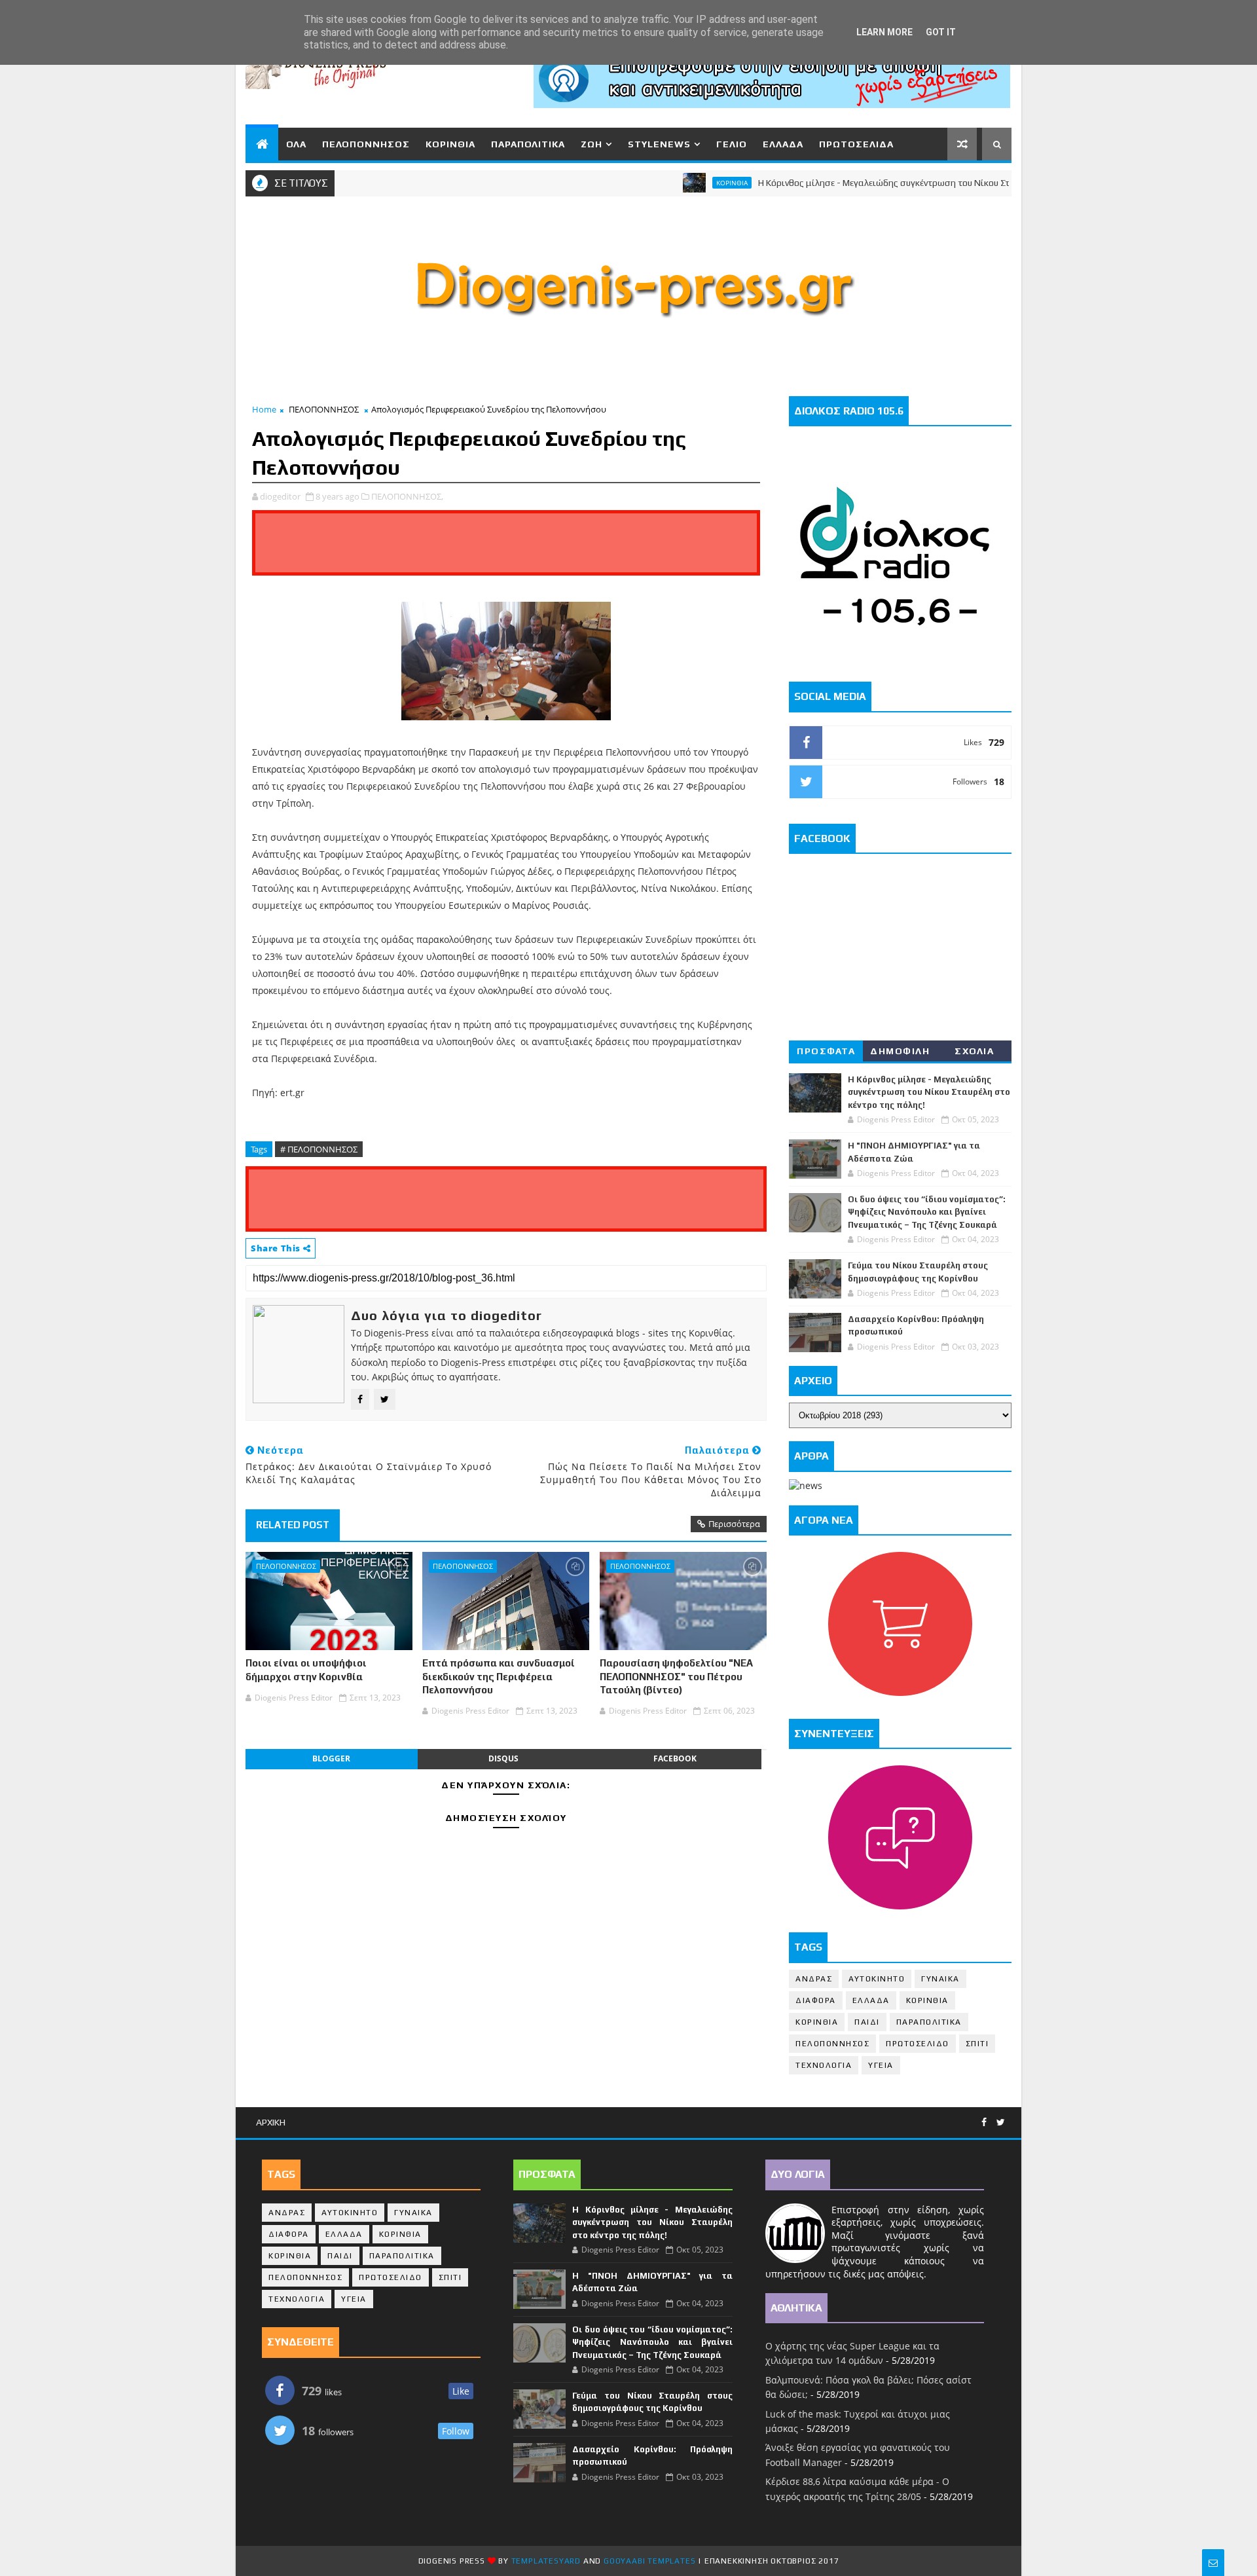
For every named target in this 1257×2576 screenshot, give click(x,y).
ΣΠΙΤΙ (977, 2044)
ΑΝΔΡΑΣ (814, 1979)
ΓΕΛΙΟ (732, 144)
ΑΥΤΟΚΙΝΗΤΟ (877, 1979)
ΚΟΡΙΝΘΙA (817, 2022)
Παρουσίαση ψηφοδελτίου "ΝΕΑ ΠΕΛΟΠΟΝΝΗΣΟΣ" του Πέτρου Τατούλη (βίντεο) (676, 1676)
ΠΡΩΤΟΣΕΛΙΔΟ (918, 2044)
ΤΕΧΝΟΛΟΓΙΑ (824, 2065)
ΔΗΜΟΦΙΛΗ (900, 1051)
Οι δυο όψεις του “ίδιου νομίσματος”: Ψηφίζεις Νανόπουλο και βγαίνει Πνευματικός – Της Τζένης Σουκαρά (927, 1212)
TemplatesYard (546, 2561)
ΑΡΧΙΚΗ (271, 2122)
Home (264, 409)
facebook (675, 1758)
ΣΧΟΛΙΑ (974, 1051)
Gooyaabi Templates (649, 2561)
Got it (941, 32)
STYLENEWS (659, 144)
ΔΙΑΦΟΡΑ (816, 2000)
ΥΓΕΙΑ (881, 2065)
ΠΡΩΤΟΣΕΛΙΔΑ (856, 144)
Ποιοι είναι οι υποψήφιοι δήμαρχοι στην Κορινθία (306, 1669)
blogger (331, 1758)
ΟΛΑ (296, 144)
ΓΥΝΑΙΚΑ (940, 1979)
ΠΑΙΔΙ (867, 2022)
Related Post (293, 1525)
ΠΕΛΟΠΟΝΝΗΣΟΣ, (407, 496)
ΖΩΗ (592, 144)
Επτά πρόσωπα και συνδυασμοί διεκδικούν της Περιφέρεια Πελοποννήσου (499, 1676)
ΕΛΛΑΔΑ (783, 144)
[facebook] (984, 2123)
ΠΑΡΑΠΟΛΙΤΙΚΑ (528, 144)
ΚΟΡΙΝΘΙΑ (450, 144)
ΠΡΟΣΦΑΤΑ (826, 1051)
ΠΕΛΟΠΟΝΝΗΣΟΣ (366, 144)
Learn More (884, 32)
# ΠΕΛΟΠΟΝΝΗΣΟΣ (319, 1149)
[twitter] (1001, 2123)
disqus (503, 1758)
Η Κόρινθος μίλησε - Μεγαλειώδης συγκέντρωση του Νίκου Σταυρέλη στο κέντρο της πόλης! (890, 183)
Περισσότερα (734, 1524)
